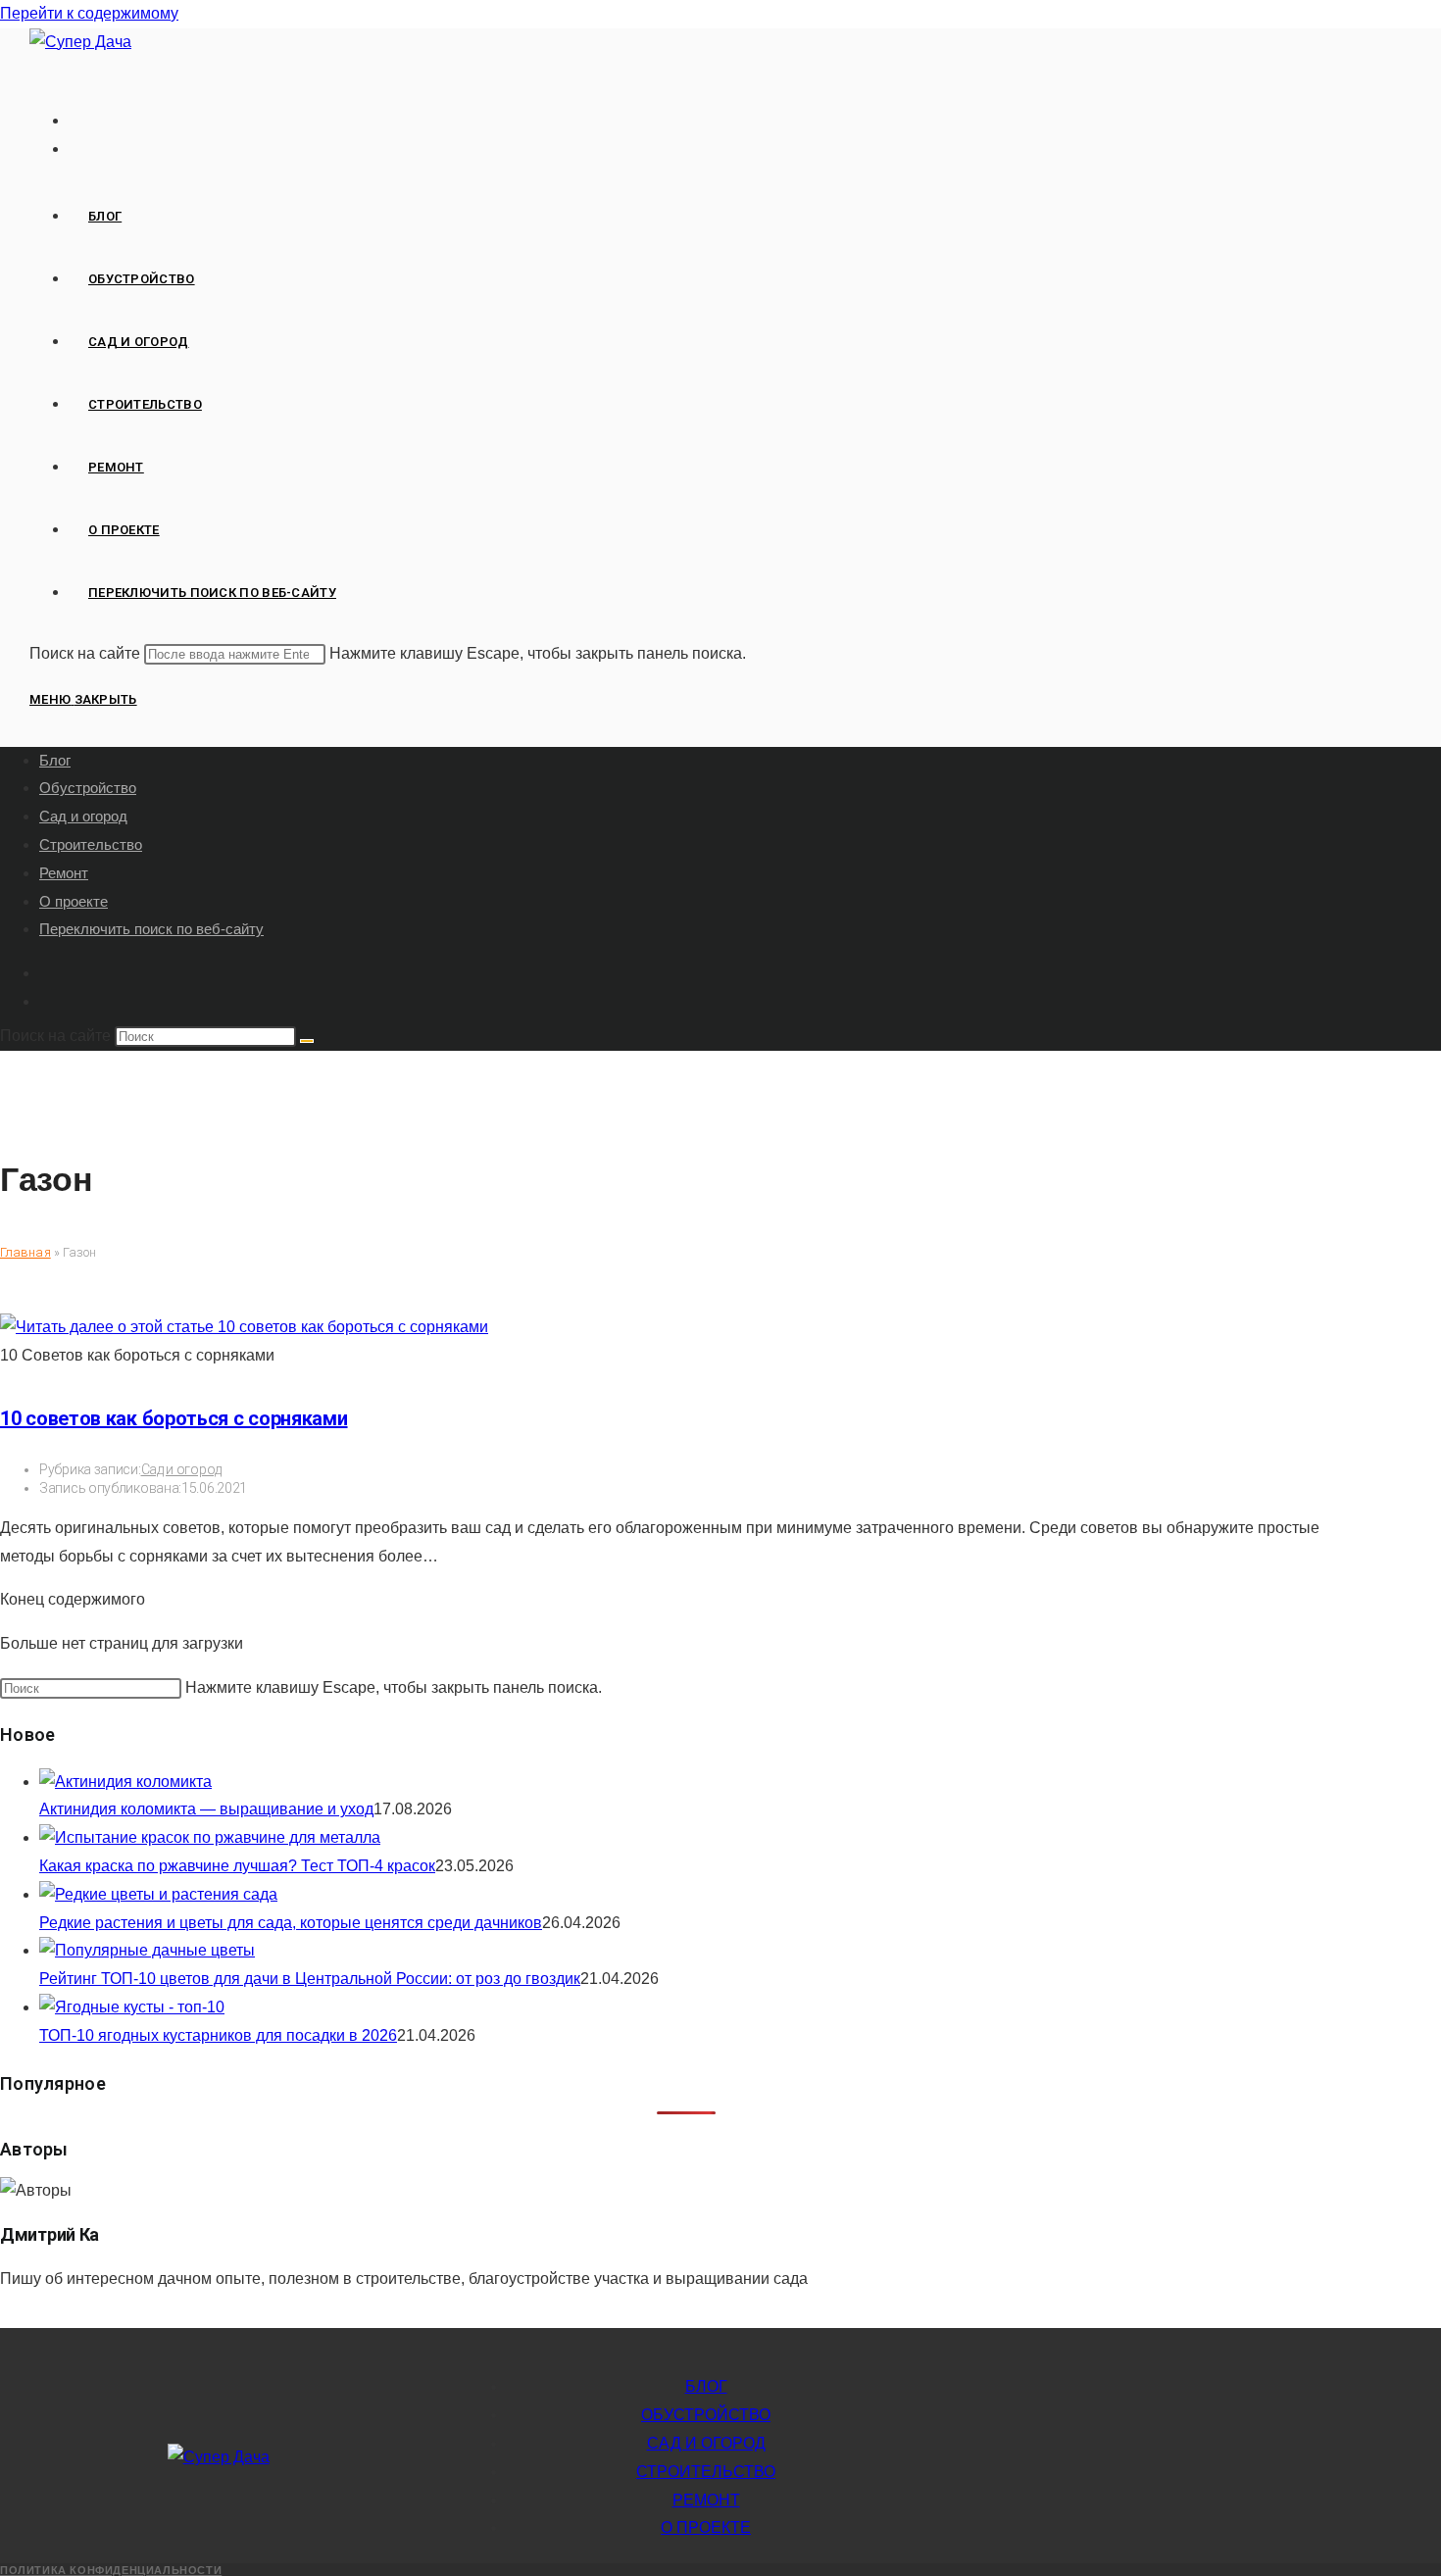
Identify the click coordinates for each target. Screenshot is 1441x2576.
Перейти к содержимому (89, 13)
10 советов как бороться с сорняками (174, 1418)
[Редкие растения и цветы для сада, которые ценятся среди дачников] (158, 1894)
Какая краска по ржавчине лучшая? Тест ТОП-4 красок (237, 1866)
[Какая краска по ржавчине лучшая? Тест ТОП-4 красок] (210, 1837)
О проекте (74, 901)
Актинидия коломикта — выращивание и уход (206, 1809)
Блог (55, 760)
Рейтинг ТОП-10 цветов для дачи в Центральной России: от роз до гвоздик (310, 1979)
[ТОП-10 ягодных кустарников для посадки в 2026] (132, 2007)
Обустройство (88, 788)
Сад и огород (83, 816)
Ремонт (64, 873)
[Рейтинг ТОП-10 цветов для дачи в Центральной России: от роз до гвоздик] (147, 1950)
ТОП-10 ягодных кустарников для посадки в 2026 (218, 2035)
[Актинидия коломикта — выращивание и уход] (125, 1782)
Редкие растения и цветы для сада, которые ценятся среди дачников (291, 1923)
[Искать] (307, 1041)
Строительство (91, 844)
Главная (25, 1252)
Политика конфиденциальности (111, 2570)
